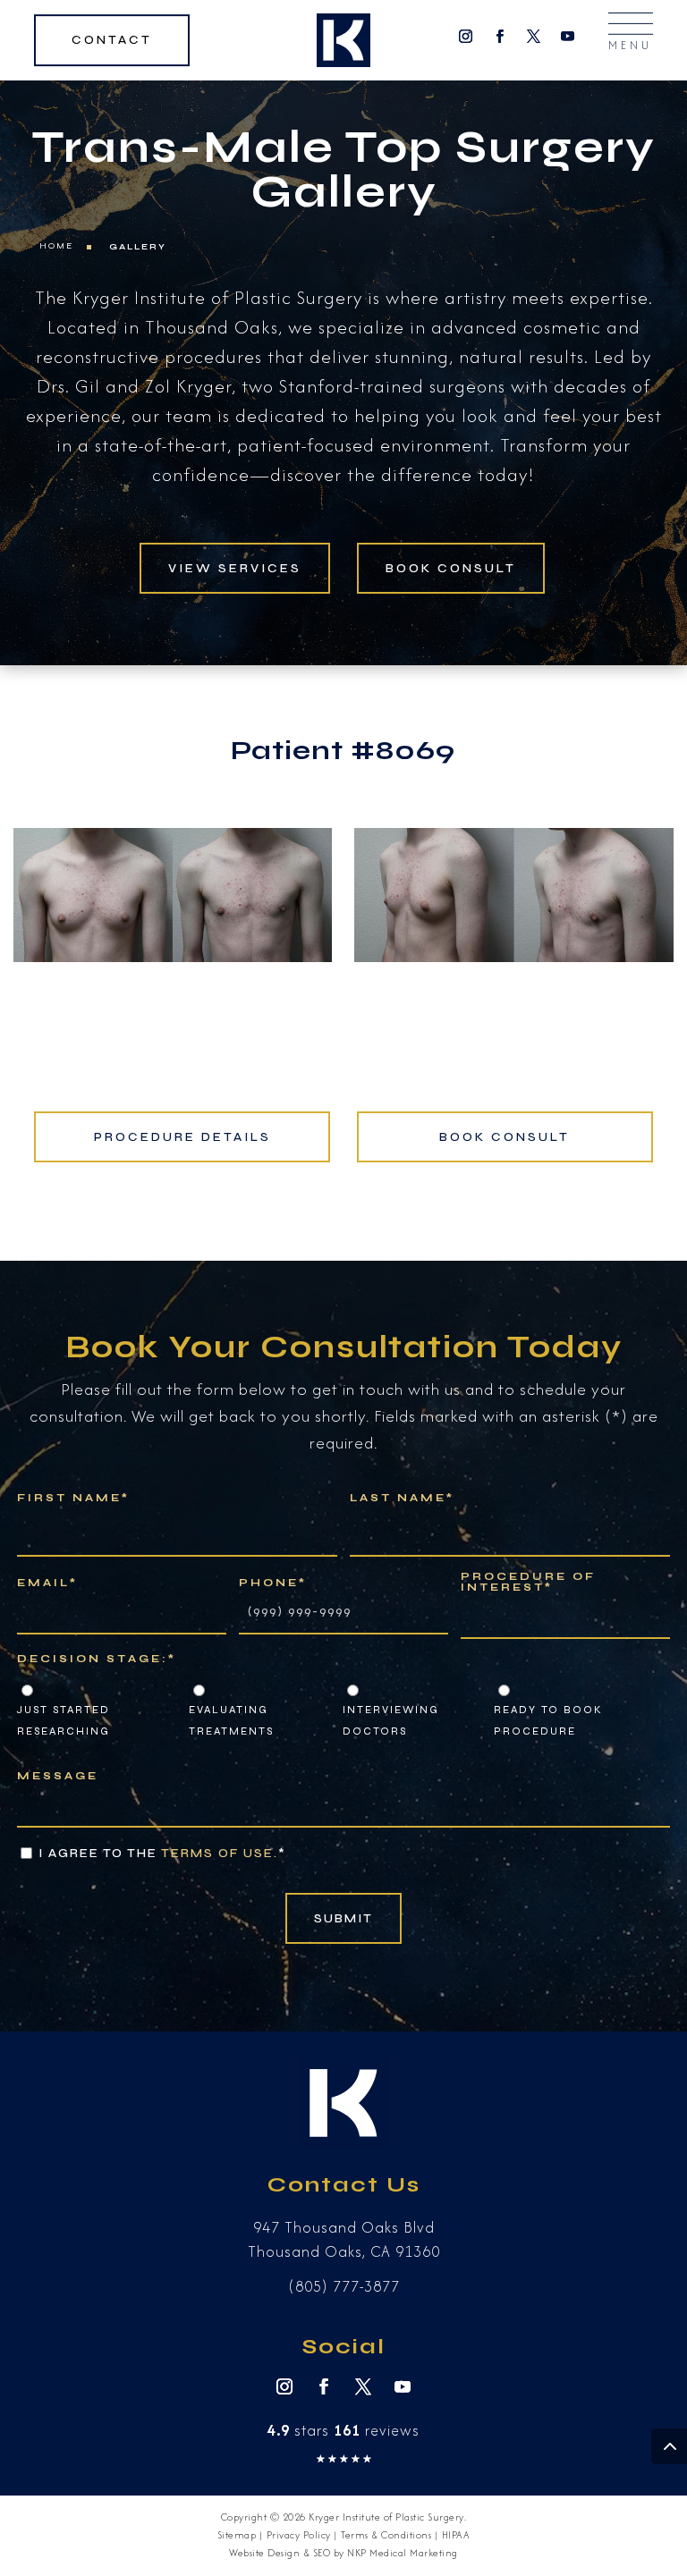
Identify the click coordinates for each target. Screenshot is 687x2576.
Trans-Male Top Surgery (344, 148)
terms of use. (220, 1853)
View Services (235, 568)
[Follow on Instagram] (466, 37)
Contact (112, 40)
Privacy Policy (299, 2535)
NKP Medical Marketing (403, 2553)
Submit (343, 1918)
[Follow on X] (534, 37)
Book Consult (451, 568)
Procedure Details (182, 1137)
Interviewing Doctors (391, 1720)
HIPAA (456, 2535)
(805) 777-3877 (344, 2286)
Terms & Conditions (386, 2535)
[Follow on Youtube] (568, 37)
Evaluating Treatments (231, 1720)
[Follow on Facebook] (500, 37)
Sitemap (237, 2535)
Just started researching (64, 1720)
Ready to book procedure (548, 1720)
